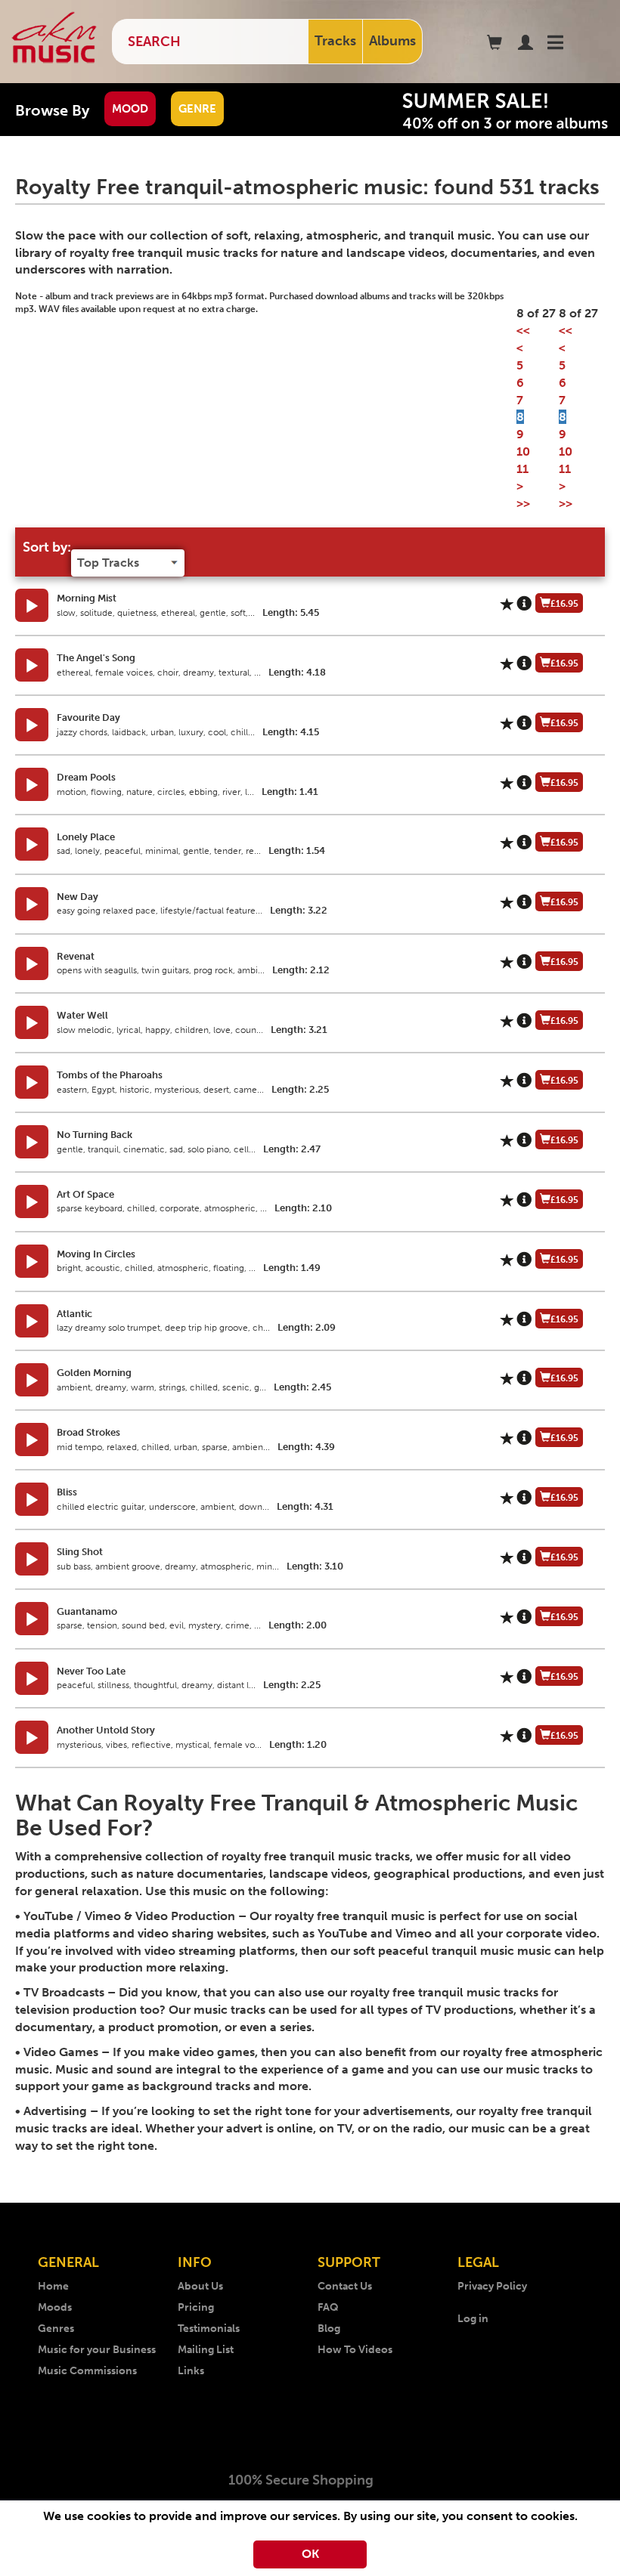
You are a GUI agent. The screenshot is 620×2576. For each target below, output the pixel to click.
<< (523, 331)
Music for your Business (97, 2350)
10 (523, 451)
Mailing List (206, 2350)
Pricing (196, 2307)
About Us (200, 2286)
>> (523, 504)
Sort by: (47, 547)
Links (191, 2371)
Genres (56, 2329)
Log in (473, 2319)
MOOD (130, 109)
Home (53, 2286)
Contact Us (345, 2286)
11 (522, 469)
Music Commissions (87, 2371)
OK (310, 2554)
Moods (55, 2307)
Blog (329, 2329)
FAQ (328, 2307)
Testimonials (209, 2329)
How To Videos (355, 2350)
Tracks (335, 41)
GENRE (197, 109)
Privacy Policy (492, 2286)
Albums (392, 41)
